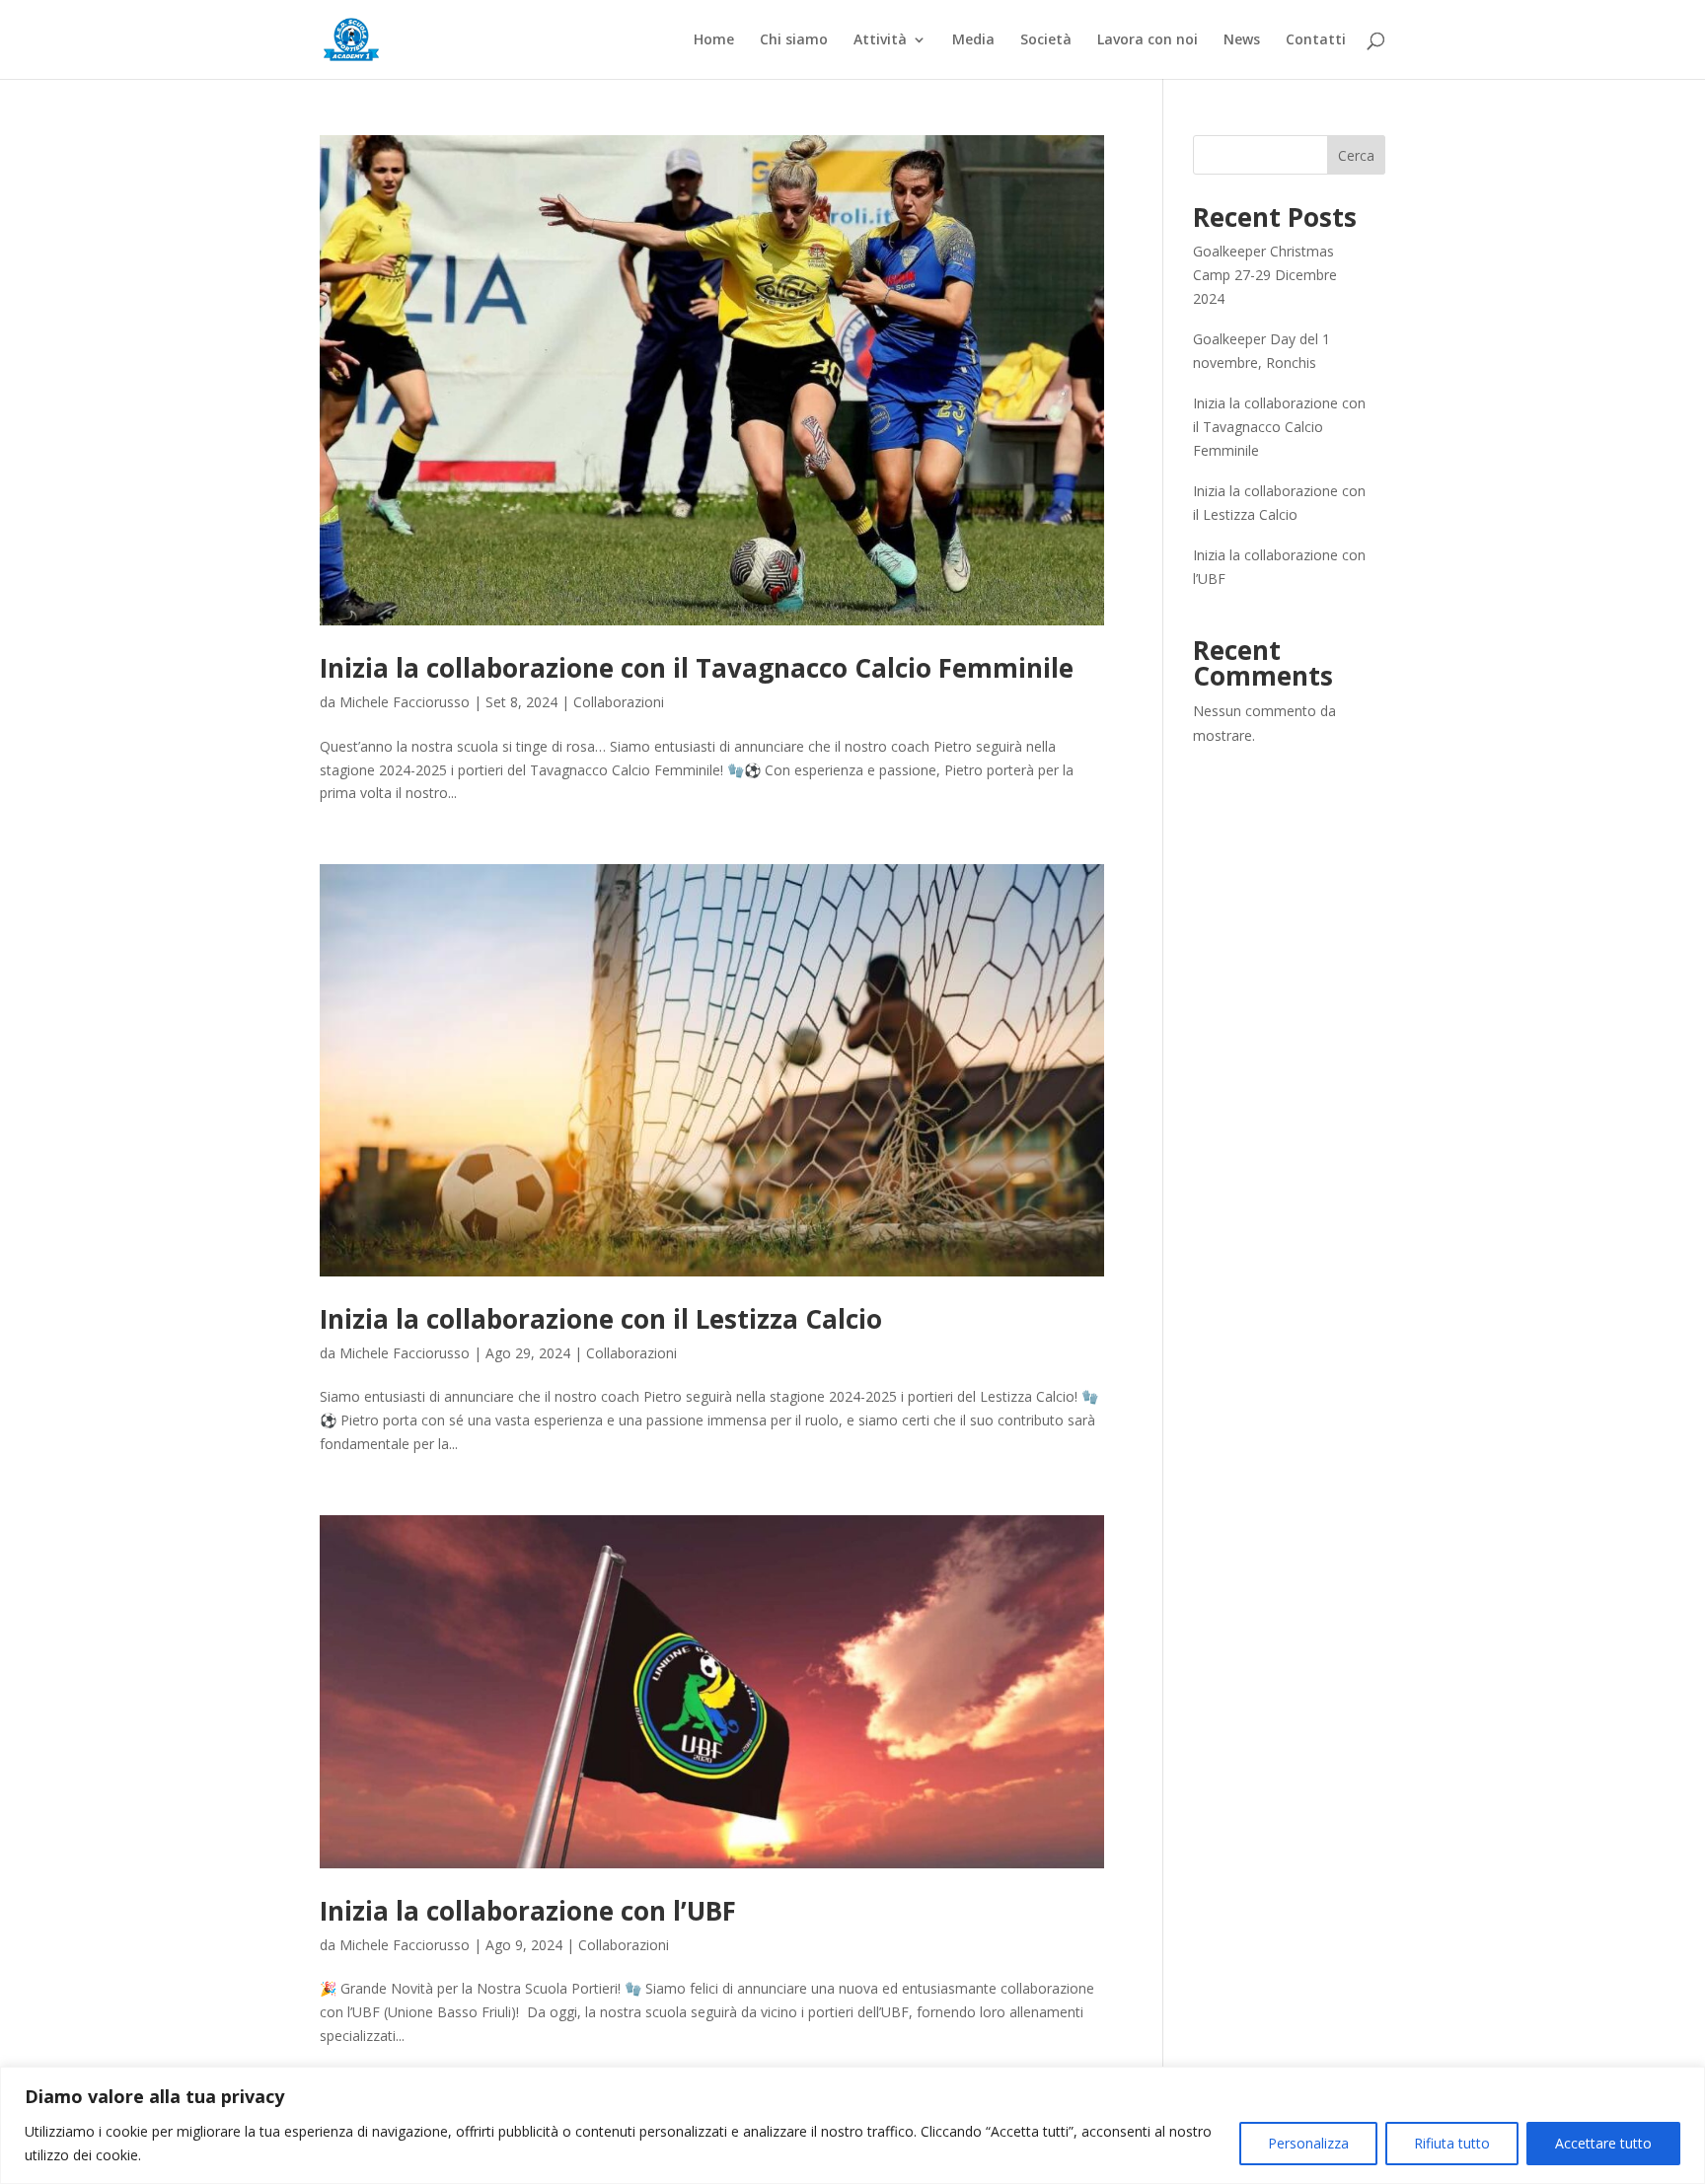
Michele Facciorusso (405, 702)
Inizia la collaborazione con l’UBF (528, 1911)
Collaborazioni (619, 702)
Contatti (1316, 40)
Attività (880, 40)
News (1242, 40)
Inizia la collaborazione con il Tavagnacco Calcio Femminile (697, 668)
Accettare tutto (1603, 2143)
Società (1046, 40)
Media (973, 40)
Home (714, 40)
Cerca (1356, 155)
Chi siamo (794, 40)
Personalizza (1308, 2143)
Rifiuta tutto (1452, 2143)
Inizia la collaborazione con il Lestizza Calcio (601, 1319)
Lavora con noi (1148, 40)
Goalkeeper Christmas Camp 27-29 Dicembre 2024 (1265, 275)
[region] (852, 2125)
